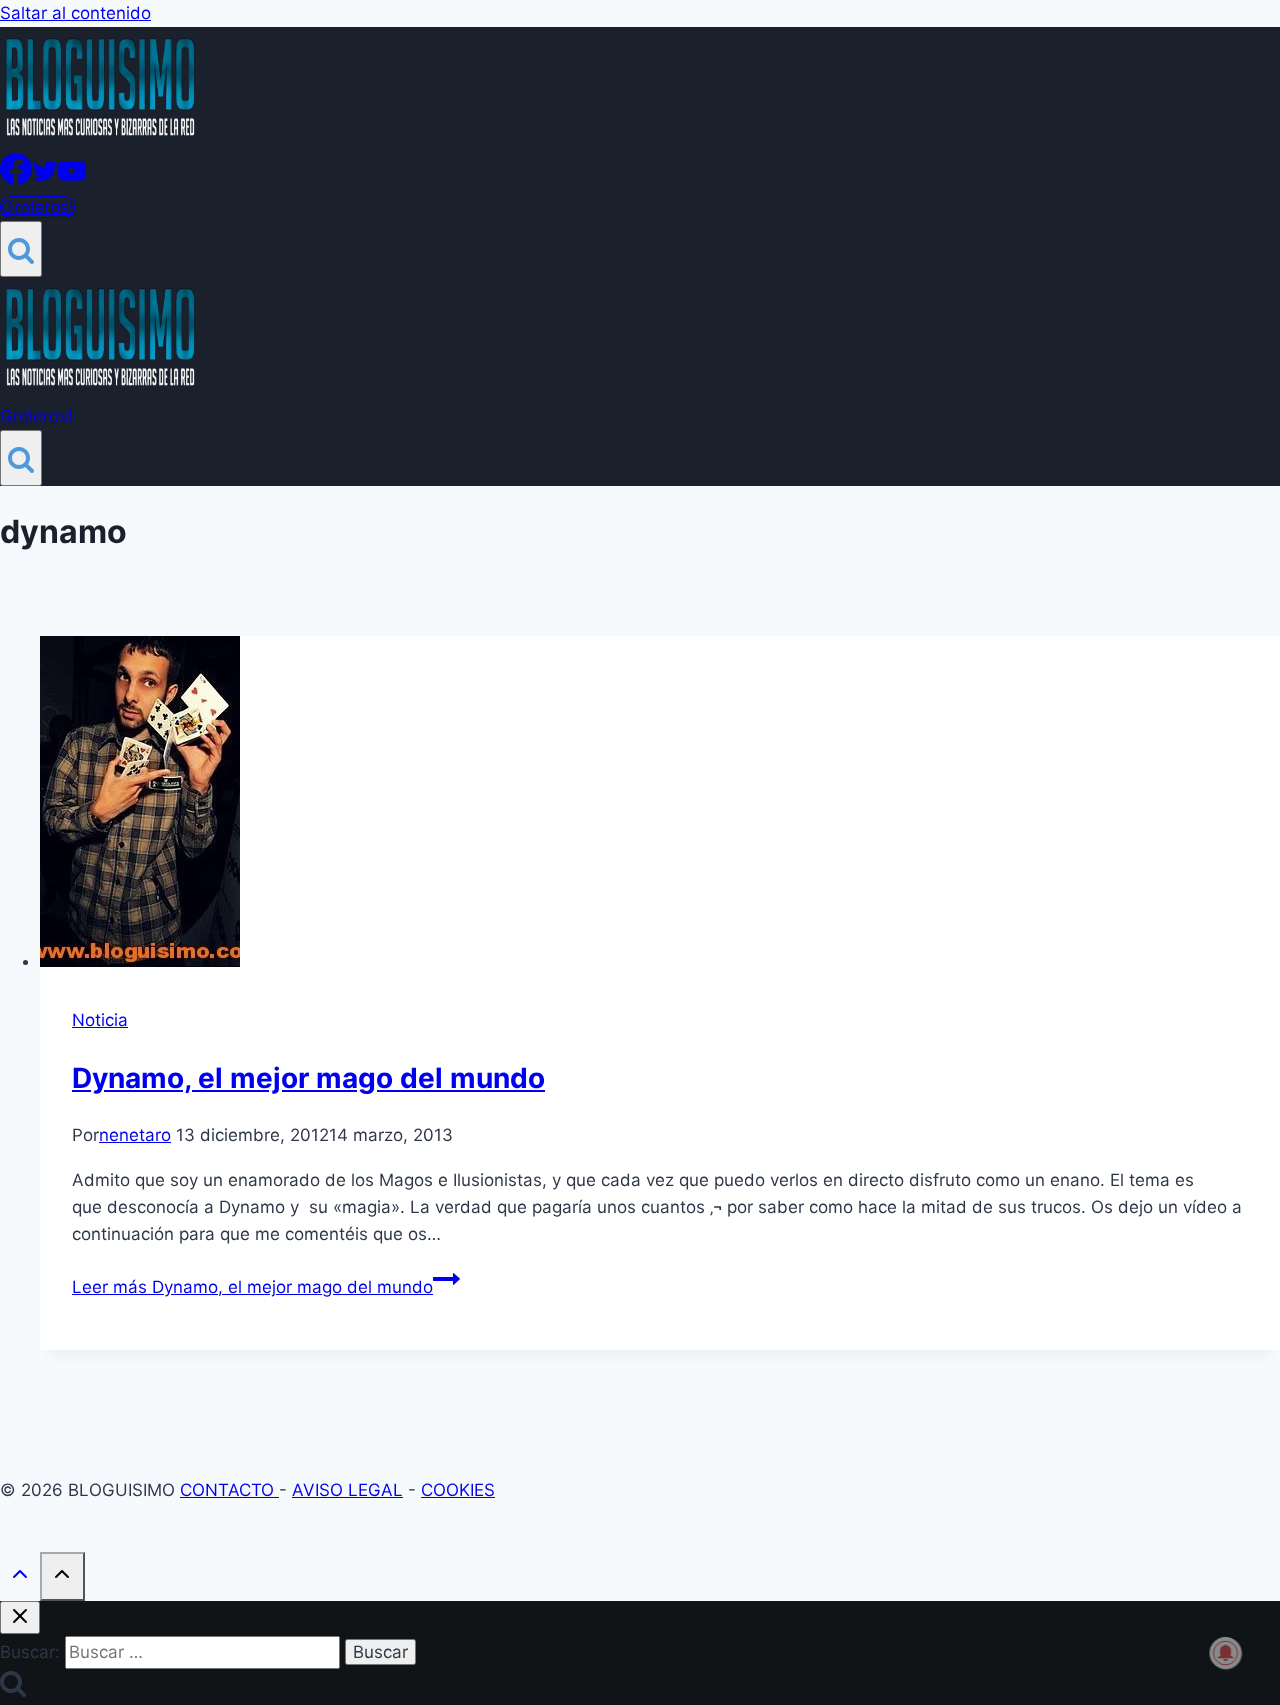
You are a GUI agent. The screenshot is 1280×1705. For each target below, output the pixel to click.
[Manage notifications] (1226, 1653)
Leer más (252, 1287)
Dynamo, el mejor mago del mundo (308, 1078)
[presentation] (660, 805)
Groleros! (37, 207)
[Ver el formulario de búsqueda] (21, 249)
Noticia (100, 1020)
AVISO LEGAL (347, 1490)
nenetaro (135, 1135)
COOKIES (458, 1490)
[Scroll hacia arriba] (20, 1578)
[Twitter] (45, 179)
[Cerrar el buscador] (20, 1617)
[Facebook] (16, 179)
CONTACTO (229, 1490)
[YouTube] (72, 179)
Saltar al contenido (75, 13)
